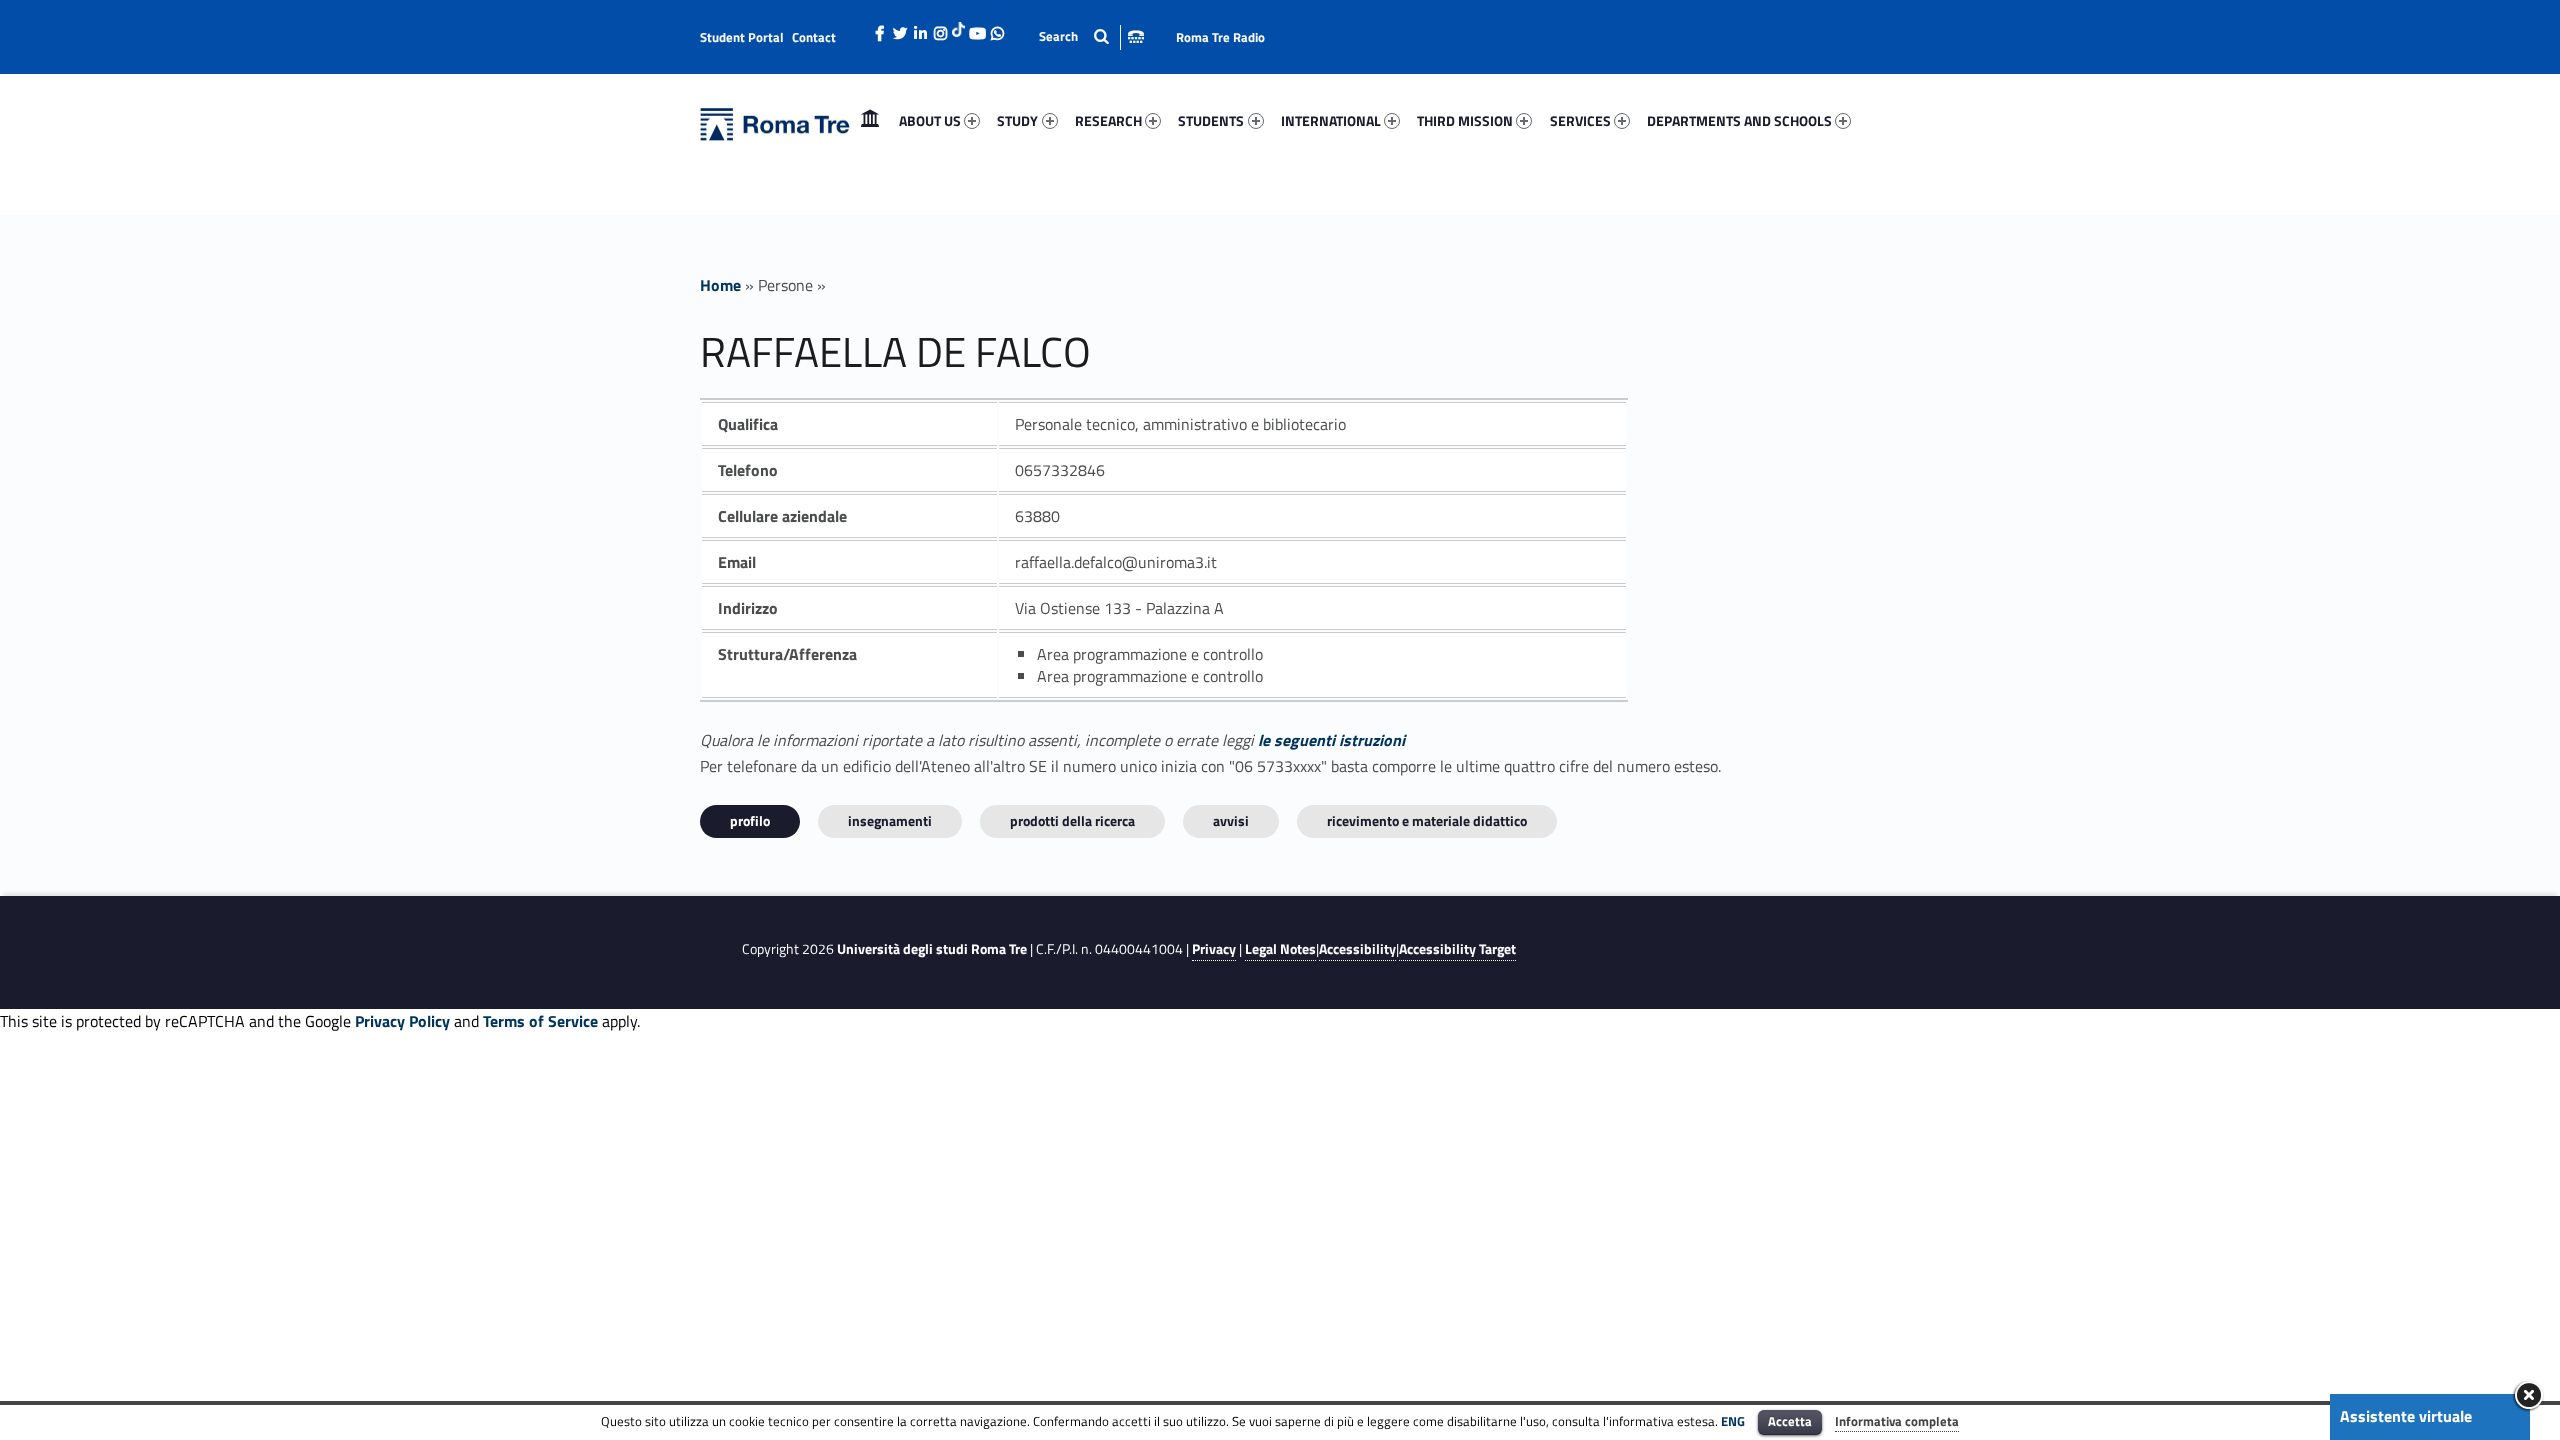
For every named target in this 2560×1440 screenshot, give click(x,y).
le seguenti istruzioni (1331, 740)
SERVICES (1580, 120)
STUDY (1017, 120)
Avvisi (1231, 820)
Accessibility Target (1457, 949)
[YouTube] (977, 28)
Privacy (1214, 949)
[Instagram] (940, 28)
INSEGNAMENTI (890, 820)
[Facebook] (880, 28)
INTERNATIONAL (1331, 120)
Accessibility (1357, 949)
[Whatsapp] (997, 28)
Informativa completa (1897, 1421)
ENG (1733, 1421)
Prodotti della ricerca (1072, 820)
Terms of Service (540, 1021)
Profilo (750, 820)
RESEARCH (1108, 120)
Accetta (1790, 1421)
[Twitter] (900, 28)
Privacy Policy (402, 1021)
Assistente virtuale (2406, 1416)
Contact (814, 37)
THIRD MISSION (1465, 120)
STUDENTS (1211, 120)
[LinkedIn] (920, 28)
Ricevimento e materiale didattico (1427, 820)
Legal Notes (1280, 949)
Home (870, 120)
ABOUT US (930, 120)
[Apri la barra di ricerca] (1091, 36)
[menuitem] (870, 121)
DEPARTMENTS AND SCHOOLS (1739, 120)
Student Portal (742, 37)
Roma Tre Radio (1220, 37)
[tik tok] (958, 27)
